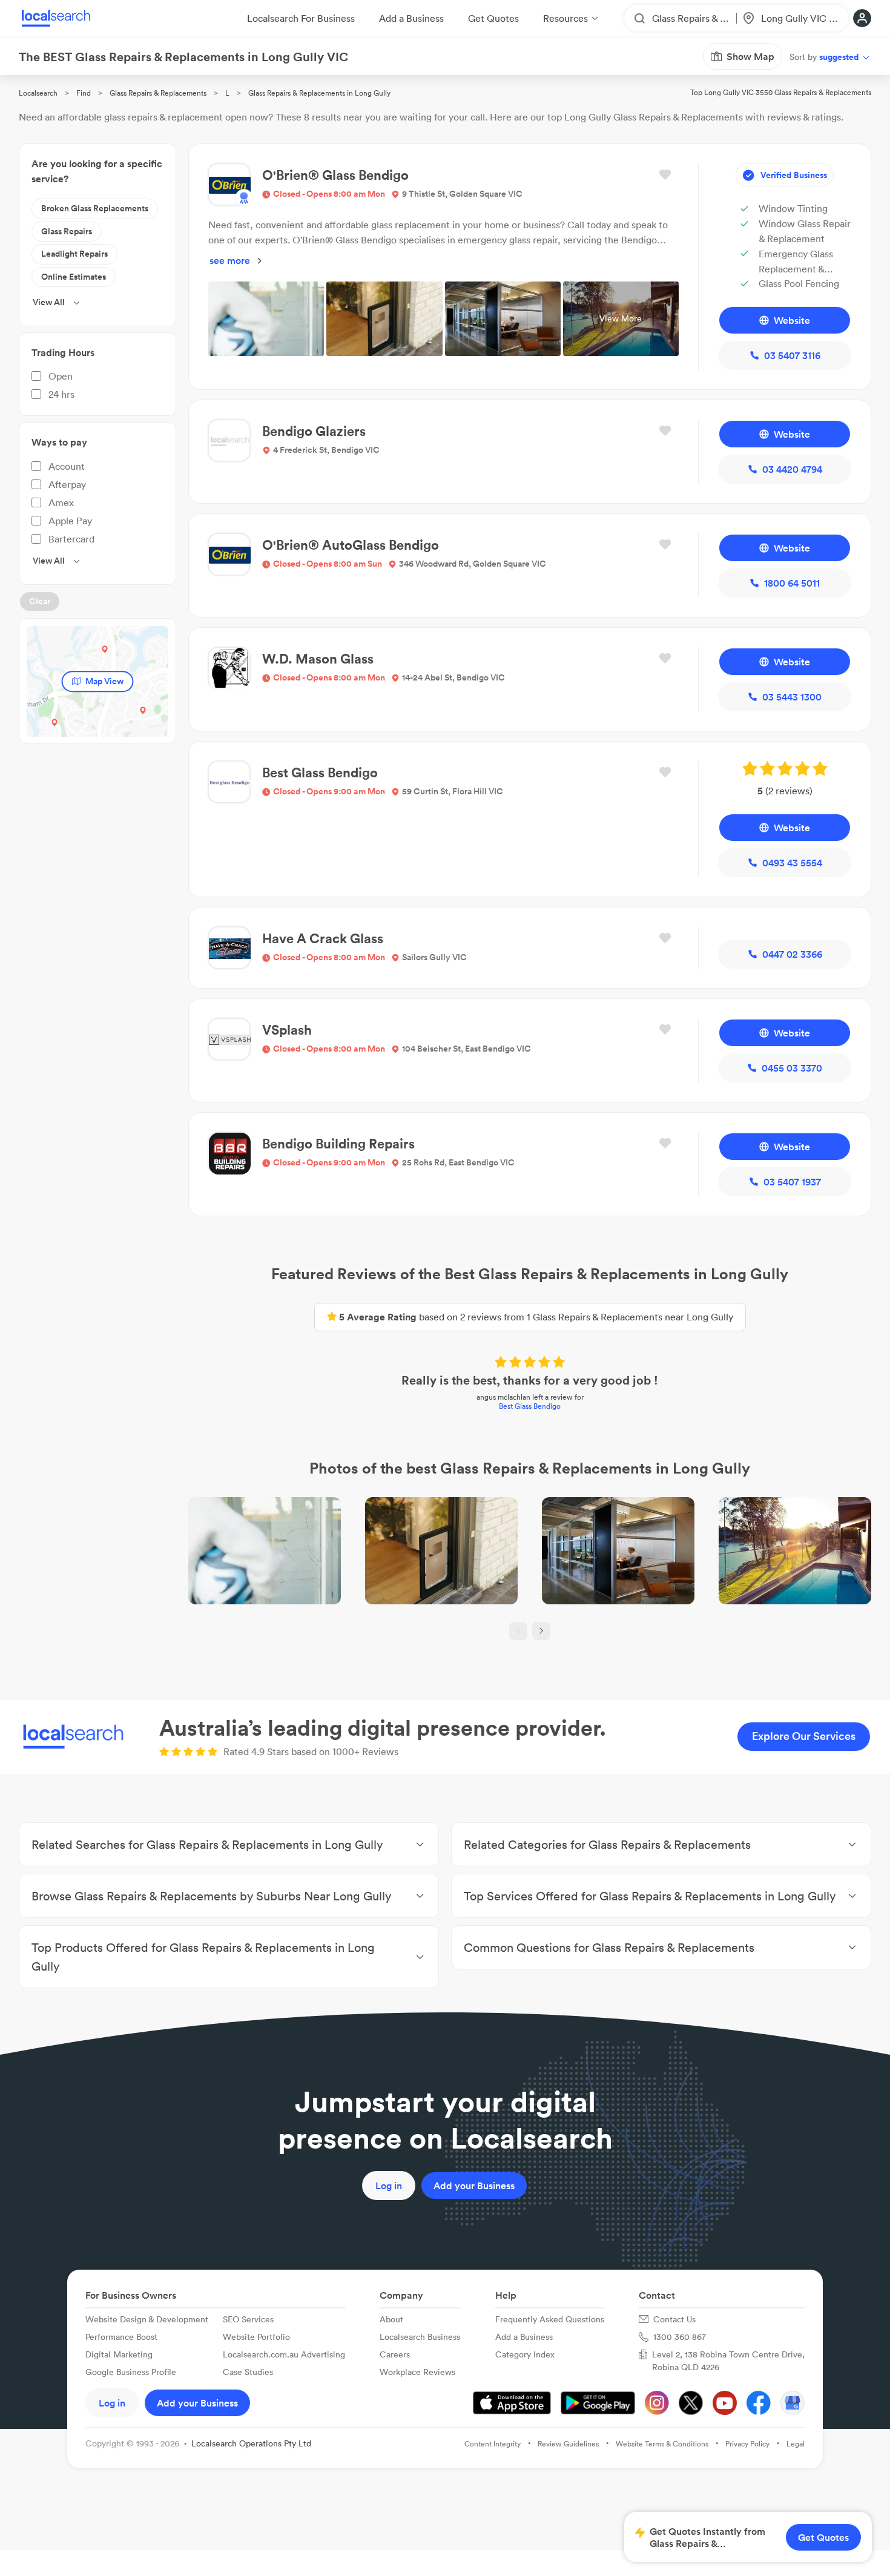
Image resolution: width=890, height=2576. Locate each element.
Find (84, 93)
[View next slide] (541, 1631)
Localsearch (38, 93)
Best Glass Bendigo (530, 1406)
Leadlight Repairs (74, 254)
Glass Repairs (67, 231)
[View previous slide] (518, 1631)
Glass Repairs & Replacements (158, 93)
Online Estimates (74, 277)
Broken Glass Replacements (95, 208)
